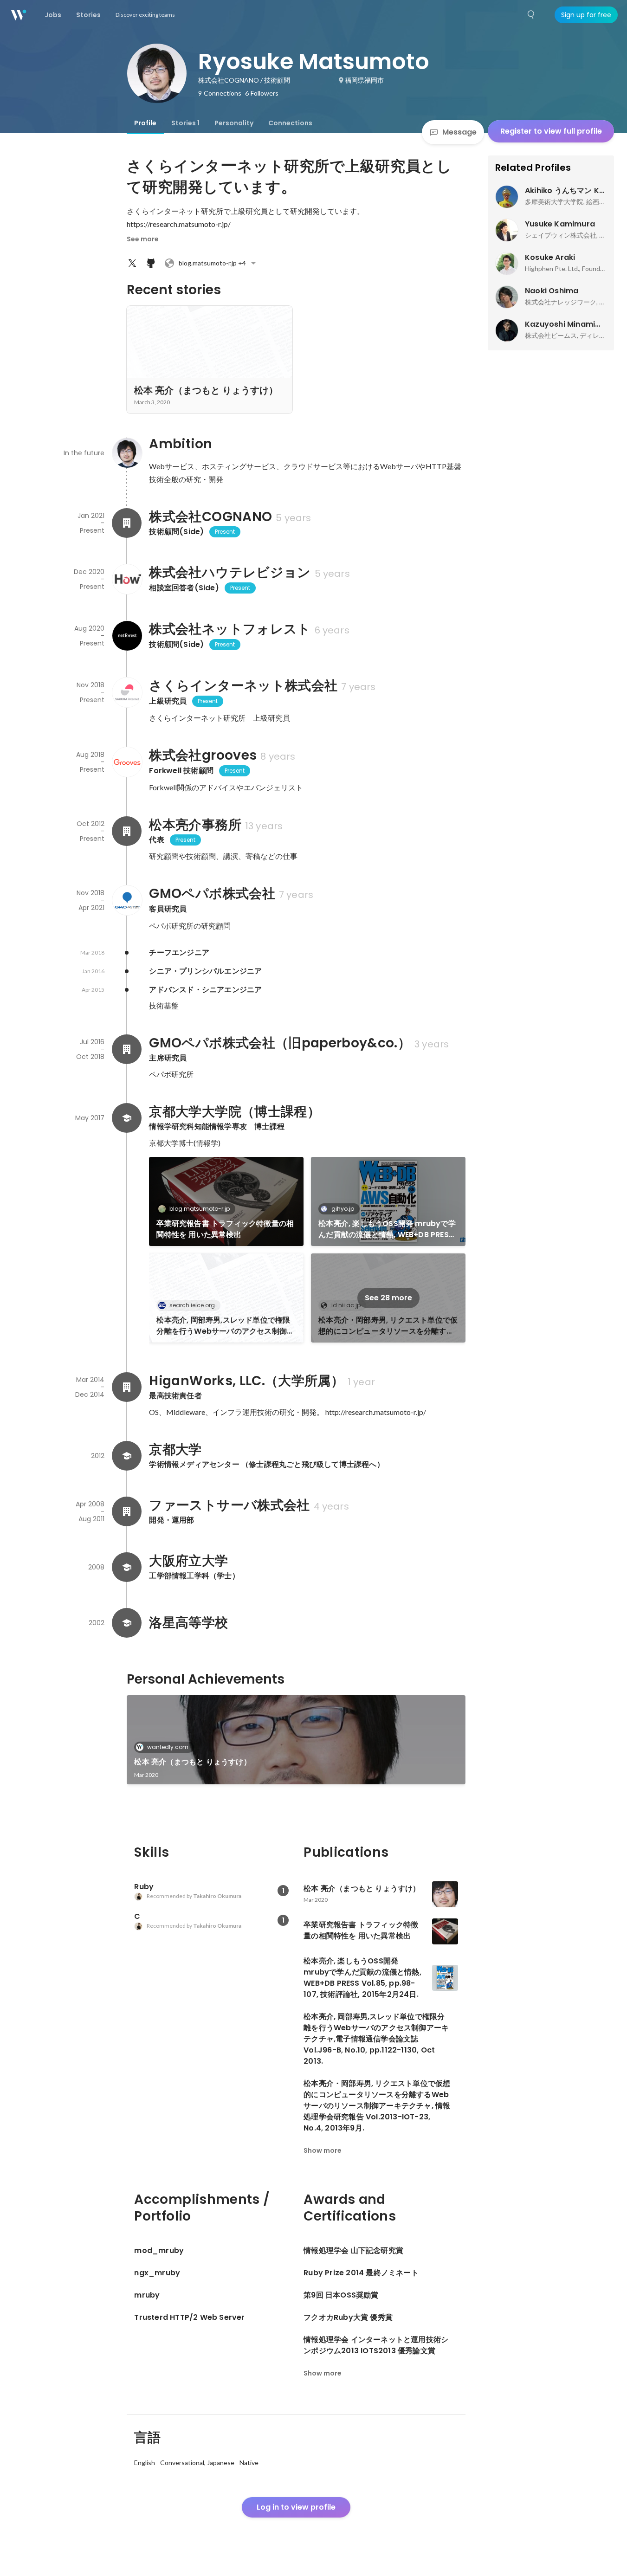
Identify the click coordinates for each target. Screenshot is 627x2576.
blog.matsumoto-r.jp (200, 1209)
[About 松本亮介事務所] (127, 831)
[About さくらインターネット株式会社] (127, 692)
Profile (145, 123)
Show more (323, 2150)
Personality (234, 123)
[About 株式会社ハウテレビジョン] (127, 579)
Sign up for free (586, 15)
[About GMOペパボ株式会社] (127, 900)
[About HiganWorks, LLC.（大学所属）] (127, 1387)
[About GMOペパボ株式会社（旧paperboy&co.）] (127, 1049)
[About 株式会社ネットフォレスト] (127, 636)
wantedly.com (168, 1747)
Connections (290, 123)
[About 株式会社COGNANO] (127, 523)
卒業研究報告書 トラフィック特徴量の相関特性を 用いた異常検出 (225, 1229)
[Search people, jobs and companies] (531, 15)
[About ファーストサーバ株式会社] (127, 1511)
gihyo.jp (343, 1209)
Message (459, 132)
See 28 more (388, 1298)
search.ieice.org (192, 1305)
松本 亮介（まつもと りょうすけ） (192, 1762)
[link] (226, 1201)
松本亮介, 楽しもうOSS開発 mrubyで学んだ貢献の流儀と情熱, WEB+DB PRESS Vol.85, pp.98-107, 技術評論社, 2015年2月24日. (387, 1229)
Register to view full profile (551, 131)
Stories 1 (185, 123)
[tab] (145, 123)
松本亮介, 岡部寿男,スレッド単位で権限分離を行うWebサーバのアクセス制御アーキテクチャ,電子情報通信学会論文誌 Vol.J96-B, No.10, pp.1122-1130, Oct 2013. (225, 1326)
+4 (212, 263)
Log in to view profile (296, 2507)
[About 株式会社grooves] (127, 762)
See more (143, 239)
